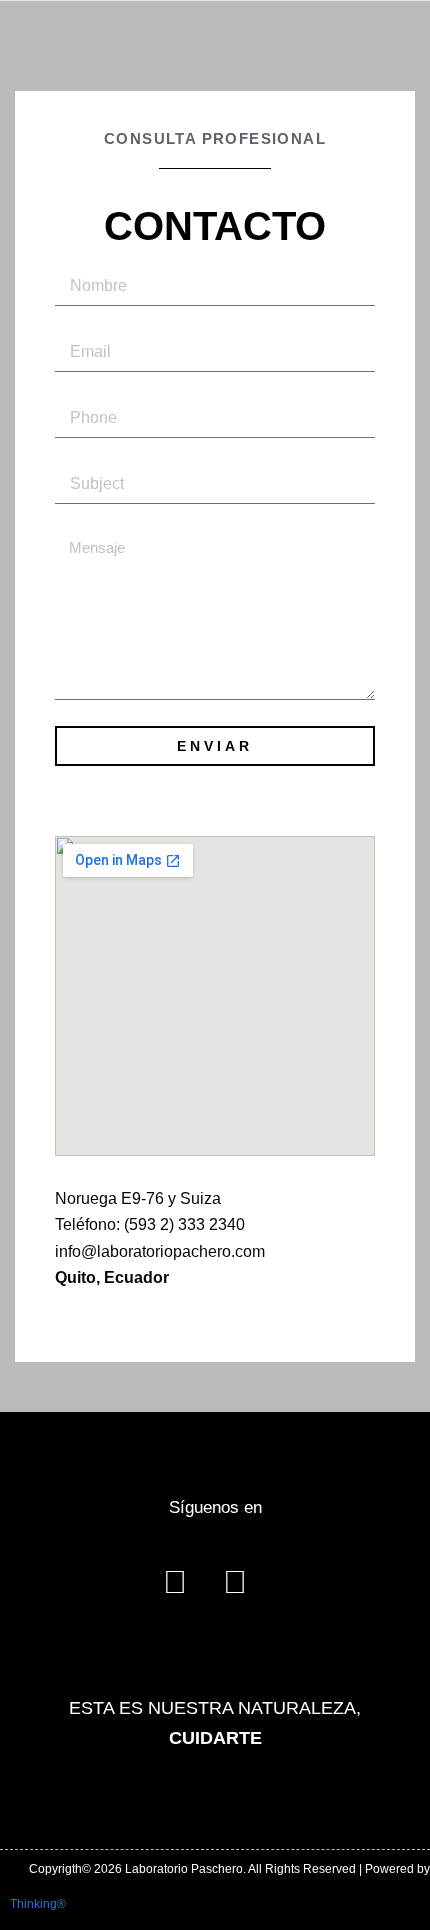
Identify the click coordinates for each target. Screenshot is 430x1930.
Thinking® (38, 1904)
